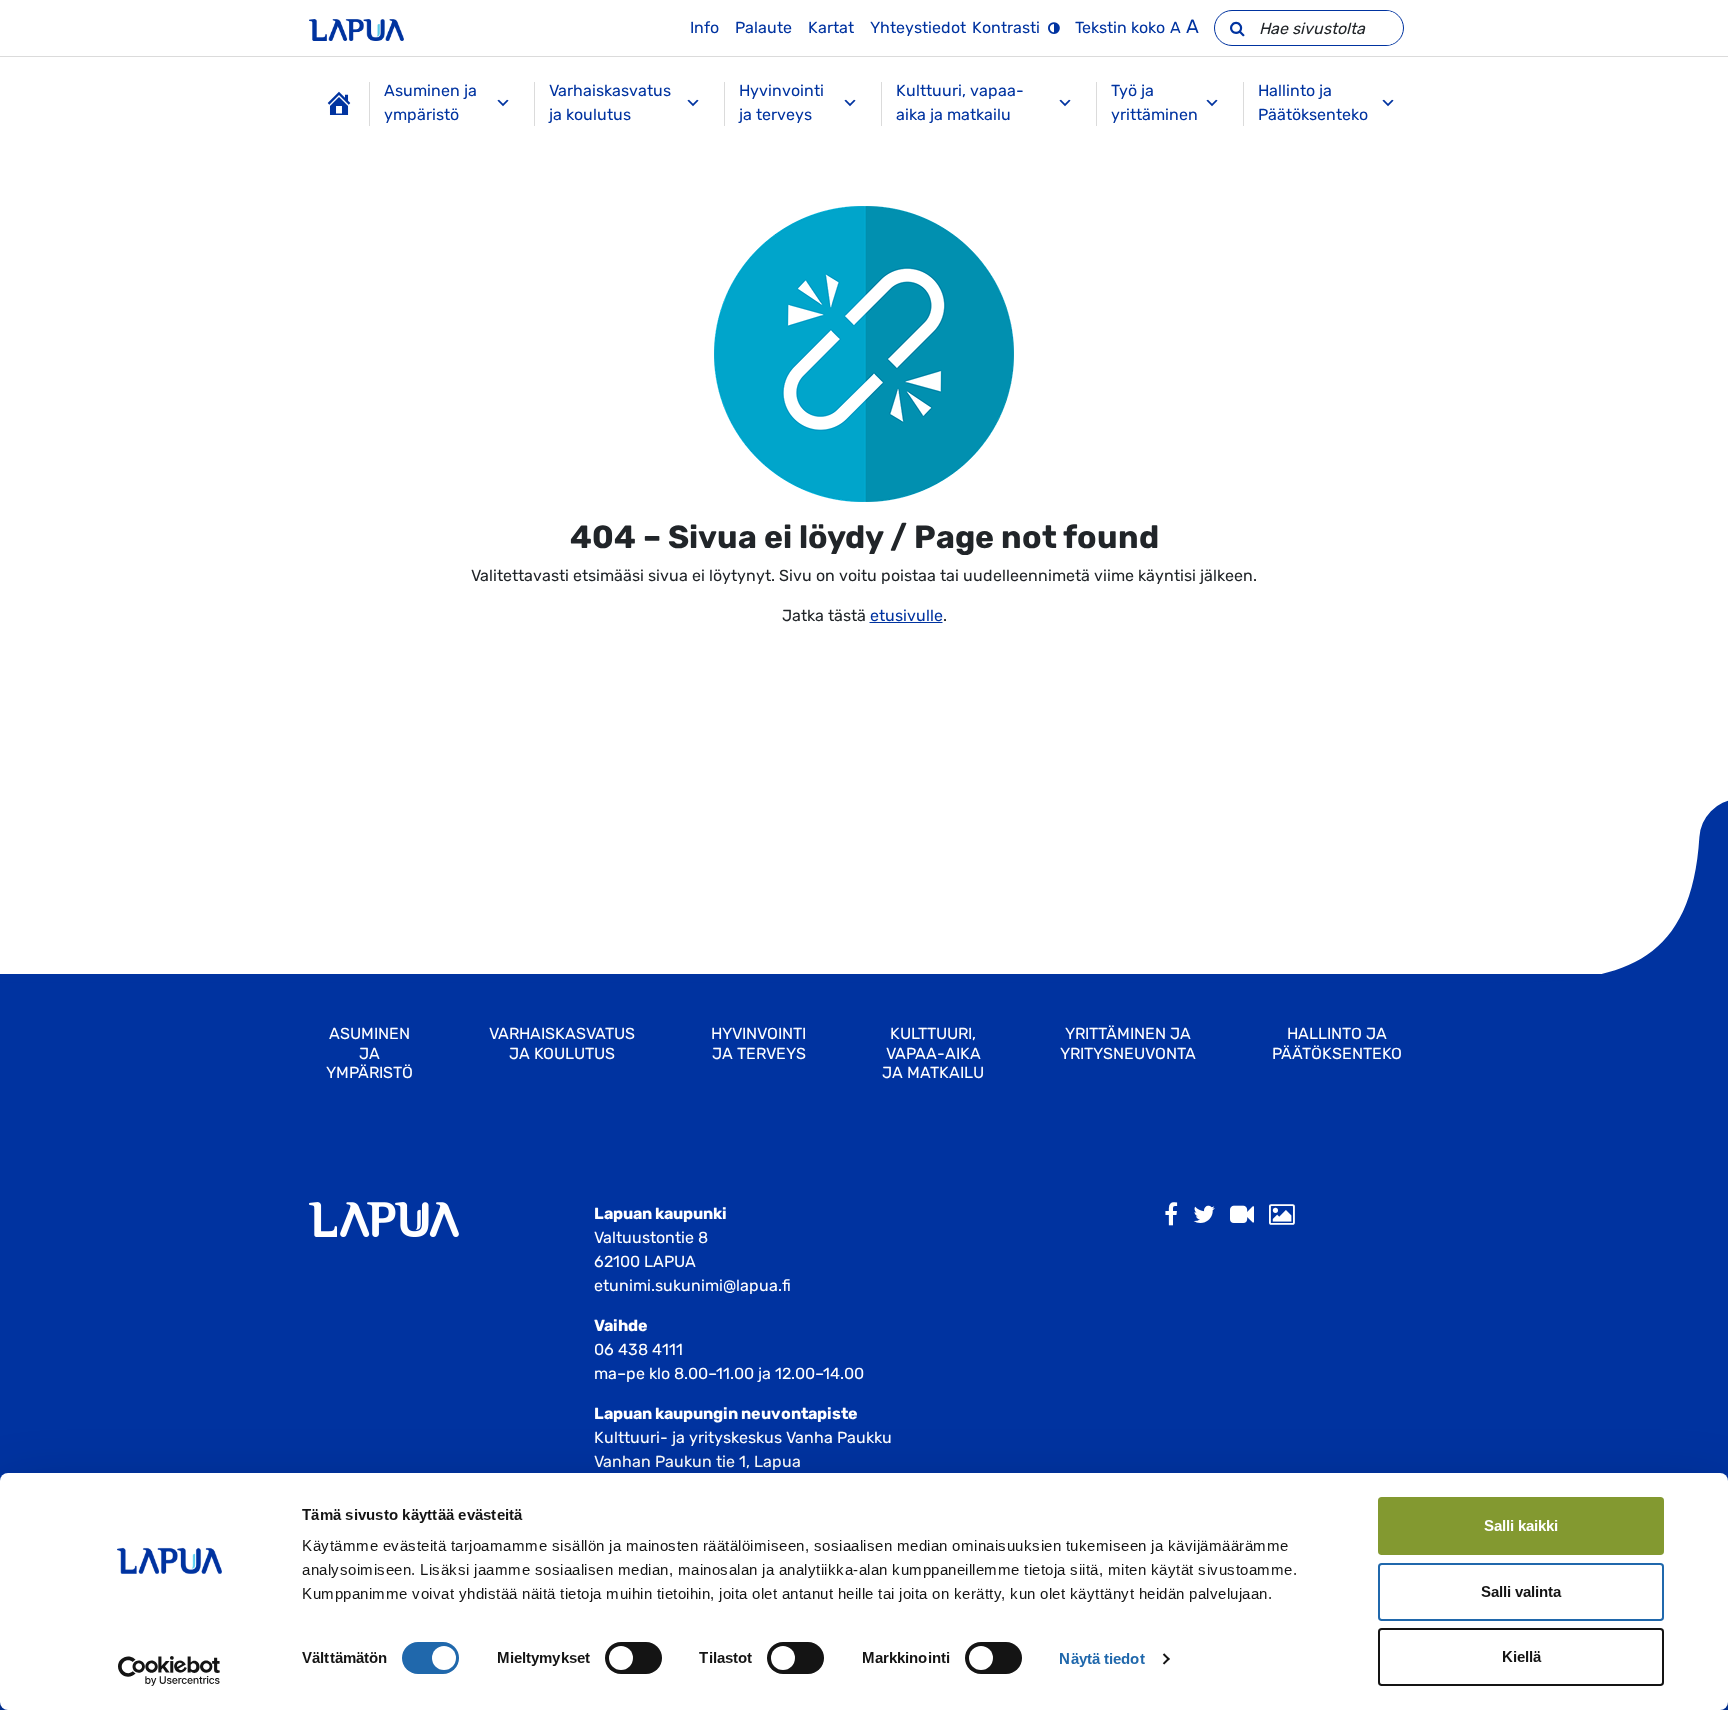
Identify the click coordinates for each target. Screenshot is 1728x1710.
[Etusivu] (339, 104)
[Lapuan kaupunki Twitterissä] (1204, 1216)
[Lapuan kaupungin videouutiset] (1242, 1216)
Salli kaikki (1521, 1525)
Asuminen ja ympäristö (430, 102)
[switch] (633, 1658)
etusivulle (906, 615)
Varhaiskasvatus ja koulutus (610, 102)
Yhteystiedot (918, 27)
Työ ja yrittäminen (1154, 102)
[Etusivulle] (356, 28)
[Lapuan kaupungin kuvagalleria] (1282, 1216)
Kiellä (1521, 1656)
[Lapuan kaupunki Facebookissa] (1171, 1216)
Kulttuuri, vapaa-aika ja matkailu (960, 102)
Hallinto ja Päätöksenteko (1313, 102)
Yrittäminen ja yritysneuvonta (1128, 1043)
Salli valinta (1521, 1591)
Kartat (831, 27)
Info (704, 27)
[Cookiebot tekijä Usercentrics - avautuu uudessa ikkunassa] (169, 1671)
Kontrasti (1006, 27)
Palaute (763, 27)
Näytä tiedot (1101, 1658)
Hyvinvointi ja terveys (781, 102)
